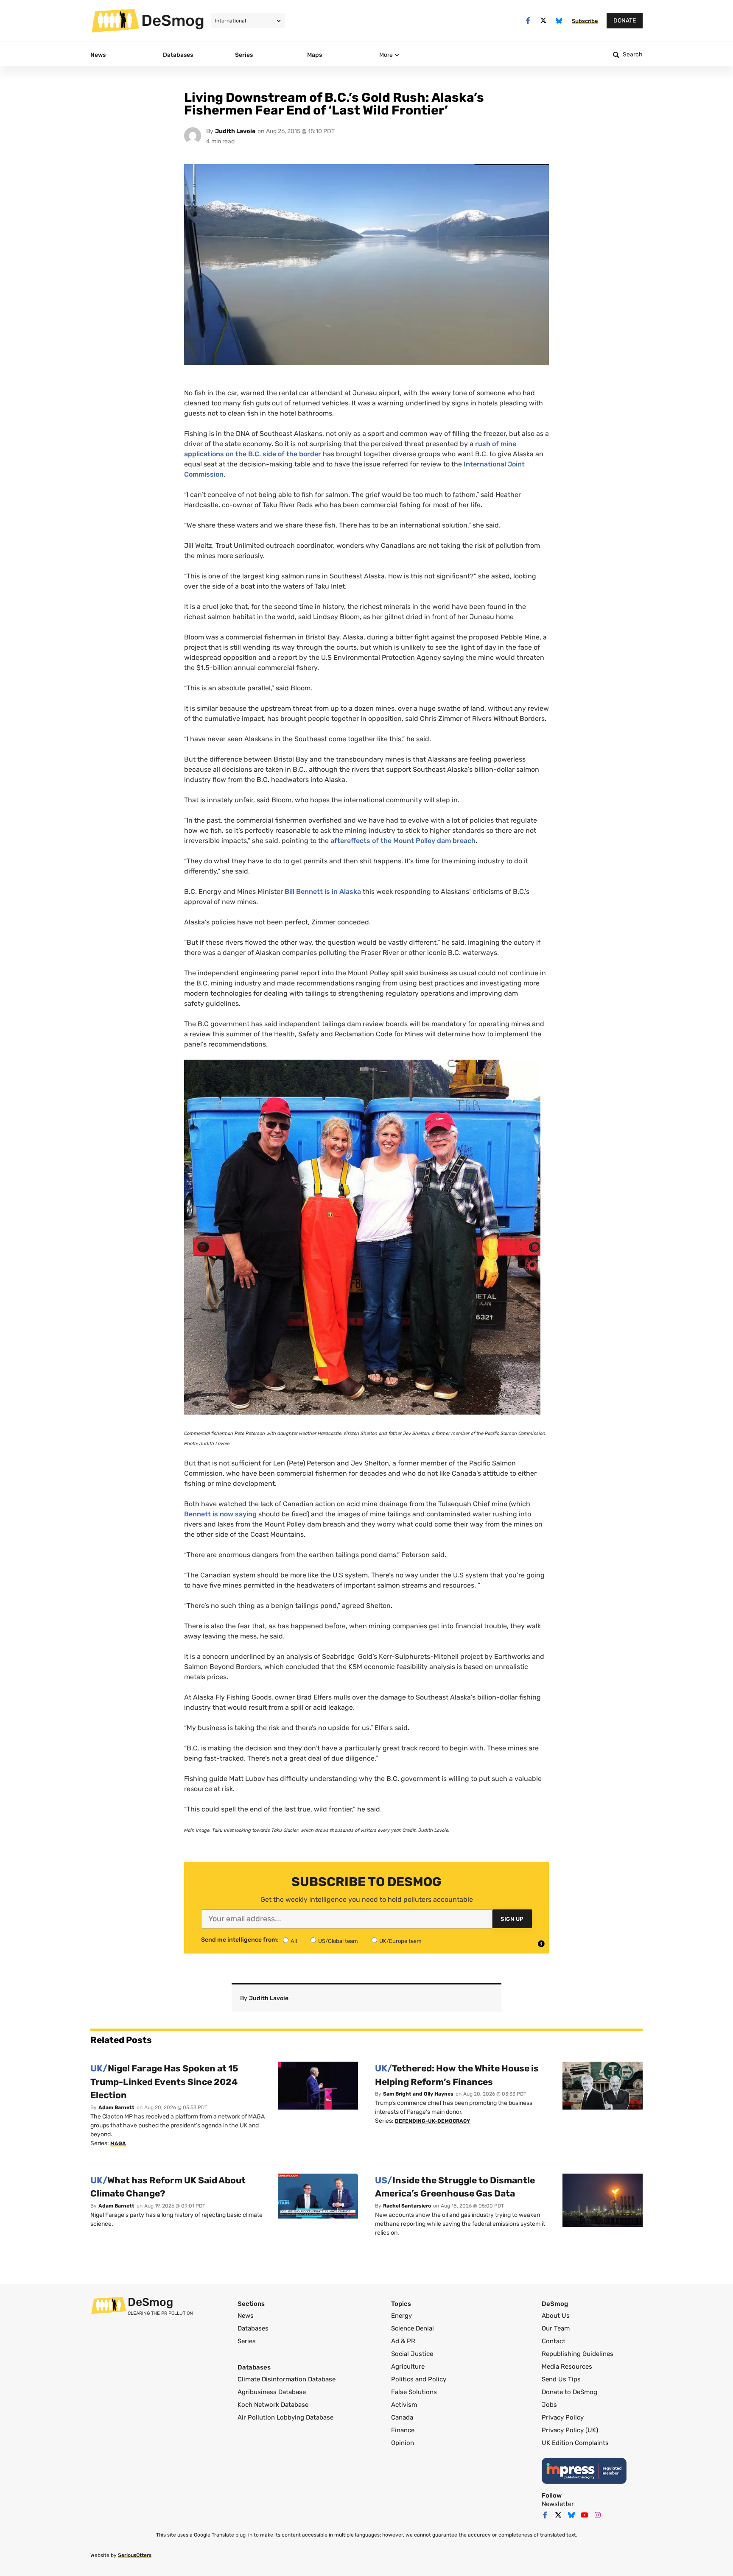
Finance (403, 2430)
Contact (554, 2341)
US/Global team (338, 1941)
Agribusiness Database (272, 2392)
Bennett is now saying (220, 1514)
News (246, 2316)
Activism (404, 2405)
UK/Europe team (400, 1941)
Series (247, 2341)
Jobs (549, 2405)
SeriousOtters (135, 2555)
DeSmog (173, 20)
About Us (556, 2316)
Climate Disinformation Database (287, 2379)
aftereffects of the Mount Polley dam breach (403, 841)
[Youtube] (585, 2515)
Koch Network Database (273, 2405)
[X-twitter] (544, 21)
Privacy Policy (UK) (570, 2430)
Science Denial (413, 2328)
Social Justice (412, 2354)
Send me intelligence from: (240, 1940)
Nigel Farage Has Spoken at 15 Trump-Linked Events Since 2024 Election (164, 2082)
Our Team (556, 2328)
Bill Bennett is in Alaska (323, 892)
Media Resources (567, 2367)
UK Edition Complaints (575, 2443)
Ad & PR (403, 2341)
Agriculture (408, 2367)
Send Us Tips (561, 2379)
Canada (402, 2417)
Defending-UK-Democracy (432, 2121)
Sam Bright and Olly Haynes (418, 2094)
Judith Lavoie (235, 131)
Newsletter (558, 2504)
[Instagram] (598, 2515)
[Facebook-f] (528, 21)
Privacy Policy (563, 2417)
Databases (253, 2328)
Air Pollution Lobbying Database (285, 2417)
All (294, 1941)
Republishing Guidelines (578, 2354)
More (386, 55)
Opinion (403, 2443)
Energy (401, 2316)
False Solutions (414, 2392)
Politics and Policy (419, 2379)
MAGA (118, 2143)
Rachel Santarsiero (407, 2206)
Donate (625, 21)
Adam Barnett (116, 2107)
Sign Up (512, 1919)
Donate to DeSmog (569, 2392)
